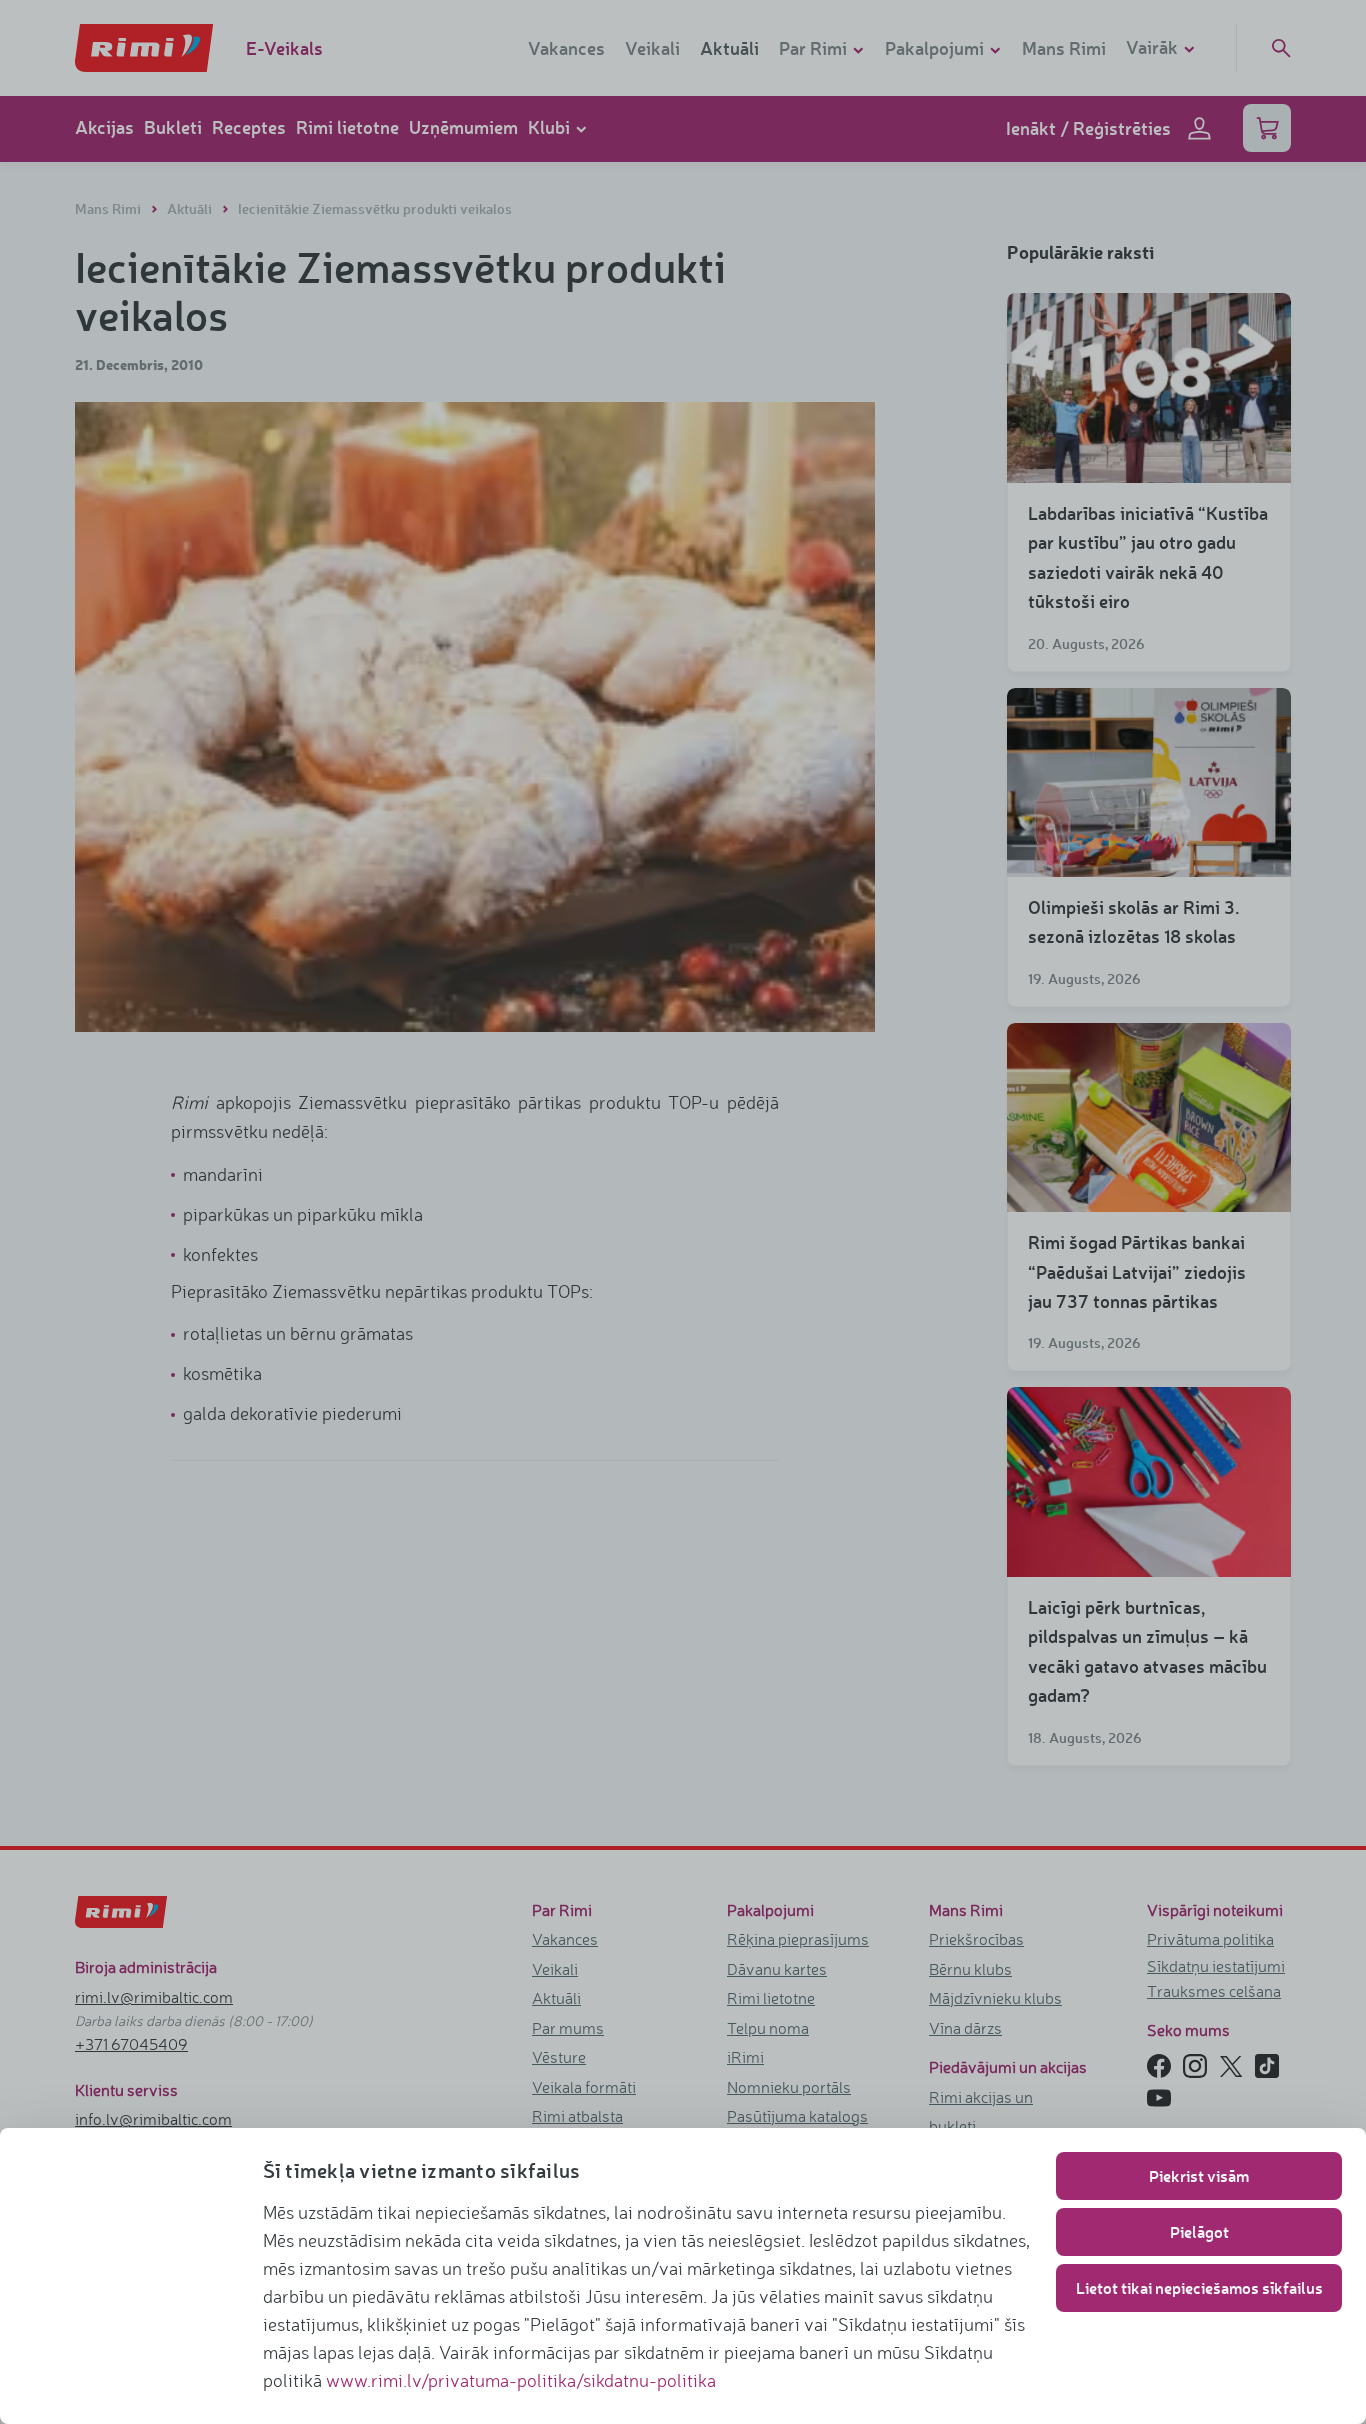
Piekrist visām (1199, 2175)
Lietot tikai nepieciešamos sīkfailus (1199, 2287)
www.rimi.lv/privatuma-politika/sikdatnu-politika (521, 2380)
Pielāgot (1199, 2231)
